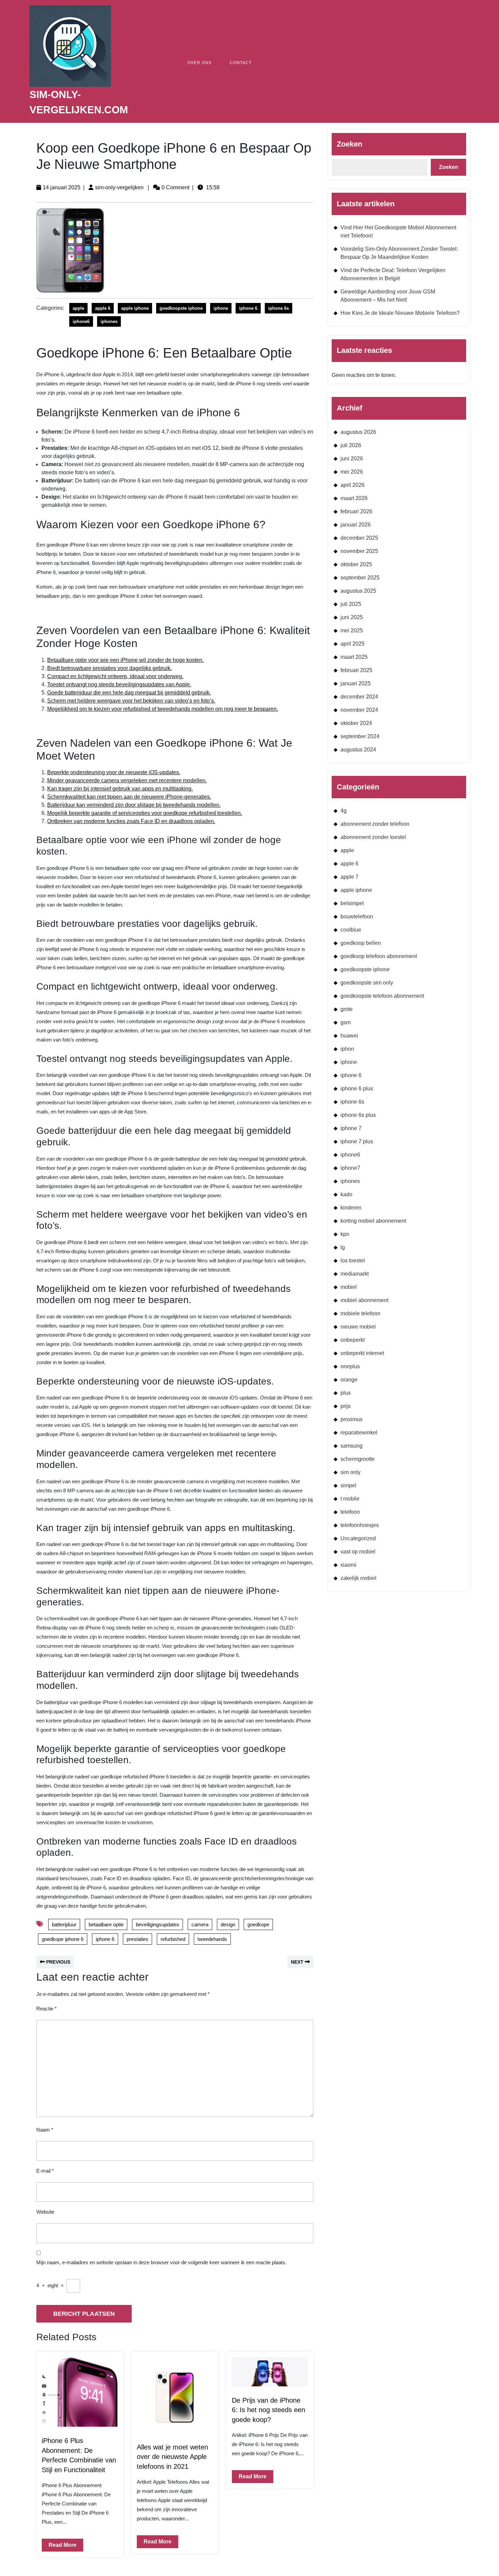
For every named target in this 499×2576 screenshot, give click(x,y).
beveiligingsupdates (158, 1924)
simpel (348, 1485)
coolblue (351, 930)
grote (347, 1009)
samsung (352, 1446)
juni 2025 (352, 617)
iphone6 (81, 321)
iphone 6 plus (357, 1089)
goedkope (258, 1924)
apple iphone (135, 308)
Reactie (47, 2009)
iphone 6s (279, 308)
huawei (349, 1036)
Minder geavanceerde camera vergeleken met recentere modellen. (127, 780)
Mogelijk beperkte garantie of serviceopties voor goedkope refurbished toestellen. (145, 813)
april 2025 (353, 644)
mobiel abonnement (364, 1300)
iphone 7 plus (357, 1141)
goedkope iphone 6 (63, 1939)
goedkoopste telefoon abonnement (382, 996)
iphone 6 (248, 308)
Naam (45, 2130)
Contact (241, 63)
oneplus (350, 1366)
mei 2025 (352, 631)
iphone (221, 308)
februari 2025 (356, 670)
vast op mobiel (358, 1552)
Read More (59, 2543)
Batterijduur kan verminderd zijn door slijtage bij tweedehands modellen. (134, 805)
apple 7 (349, 877)
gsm (346, 1022)
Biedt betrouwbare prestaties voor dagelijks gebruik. (109, 668)
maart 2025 (354, 657)
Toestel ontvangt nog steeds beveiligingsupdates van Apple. (119, 684)
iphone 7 (351, 1128)
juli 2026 (351, 445)
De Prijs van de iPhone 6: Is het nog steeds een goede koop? (269, 2410)
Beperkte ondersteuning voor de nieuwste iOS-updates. (114, 772)
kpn (345, 1234)
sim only (350, 1472)
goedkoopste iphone (181, 308)
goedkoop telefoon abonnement (379, 956)
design (228, 1924)
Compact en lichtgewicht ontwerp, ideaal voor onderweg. (115, 676)
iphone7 (350, 1168)
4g (344, 811)
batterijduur (64, 1924)
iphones (109, 321)
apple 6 (103, 308)
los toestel (353, 1261)
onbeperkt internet (362, 1353)
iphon (347, 1049)
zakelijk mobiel (358, 1578)
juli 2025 (351, 604)
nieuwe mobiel (358, 1327)
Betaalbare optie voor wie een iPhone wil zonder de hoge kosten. (125, 660)
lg (343, 1247)
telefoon (350, 1512)
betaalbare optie (106, 1924)
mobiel (349, 1287)
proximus (352, 1419)
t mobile (350, 1499)
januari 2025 (356, 683)
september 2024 (360, 736)
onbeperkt (353, 1340)
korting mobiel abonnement (373, 1221)
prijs (346, 1406)
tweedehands (212, 1939)
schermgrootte (358, 1459)
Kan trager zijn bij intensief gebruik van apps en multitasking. (120, 789)
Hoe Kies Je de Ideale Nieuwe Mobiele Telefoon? (400, 313)
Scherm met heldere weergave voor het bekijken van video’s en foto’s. (131, 701)
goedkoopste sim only (367, 983)
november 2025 (359, 551)
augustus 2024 (358, 750)
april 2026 (353, 485)
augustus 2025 (358, 591)
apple (78, 308)
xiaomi (348, 1565)
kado (346, 1194)
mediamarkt (355, 1274)
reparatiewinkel (359, 1433)
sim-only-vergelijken (119, 187)
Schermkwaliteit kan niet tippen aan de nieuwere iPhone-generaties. (129, 797)
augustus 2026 (358, 432)
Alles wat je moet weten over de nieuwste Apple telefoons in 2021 (172, 2457)
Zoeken (349, 144)
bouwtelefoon (357, 917)
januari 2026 (356, 525)
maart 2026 (354, 498)
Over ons (199, 63)
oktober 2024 (356, 723)
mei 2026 (352, 472)
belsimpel (352, 903)
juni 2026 (352, 459)
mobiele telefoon (361, 1313)
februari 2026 (356, 511)
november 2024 (359, 710)
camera (200, 1924)
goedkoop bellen (361, 943)
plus (346, 1393)
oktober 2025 (356, 564)
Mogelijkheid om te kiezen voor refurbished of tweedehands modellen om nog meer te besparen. (163, 709)
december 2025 (359, 538)
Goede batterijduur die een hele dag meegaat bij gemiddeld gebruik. (129, 693)
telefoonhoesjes (360, 1525)
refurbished (173, 1939)
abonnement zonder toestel (373, 837)
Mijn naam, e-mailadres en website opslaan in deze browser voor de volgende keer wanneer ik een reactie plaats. (161, 2262)
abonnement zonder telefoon (375, 824)
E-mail (45, 2171)
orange (349, 1380)
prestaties (137, 1939)
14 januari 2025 (62, 187)
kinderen (351, 1208)
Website (45, 2212)
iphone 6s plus (358, 1115)
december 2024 (359, 697)
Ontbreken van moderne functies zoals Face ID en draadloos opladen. (131, 821)
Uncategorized (358, 1538)
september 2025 (360, 578)
